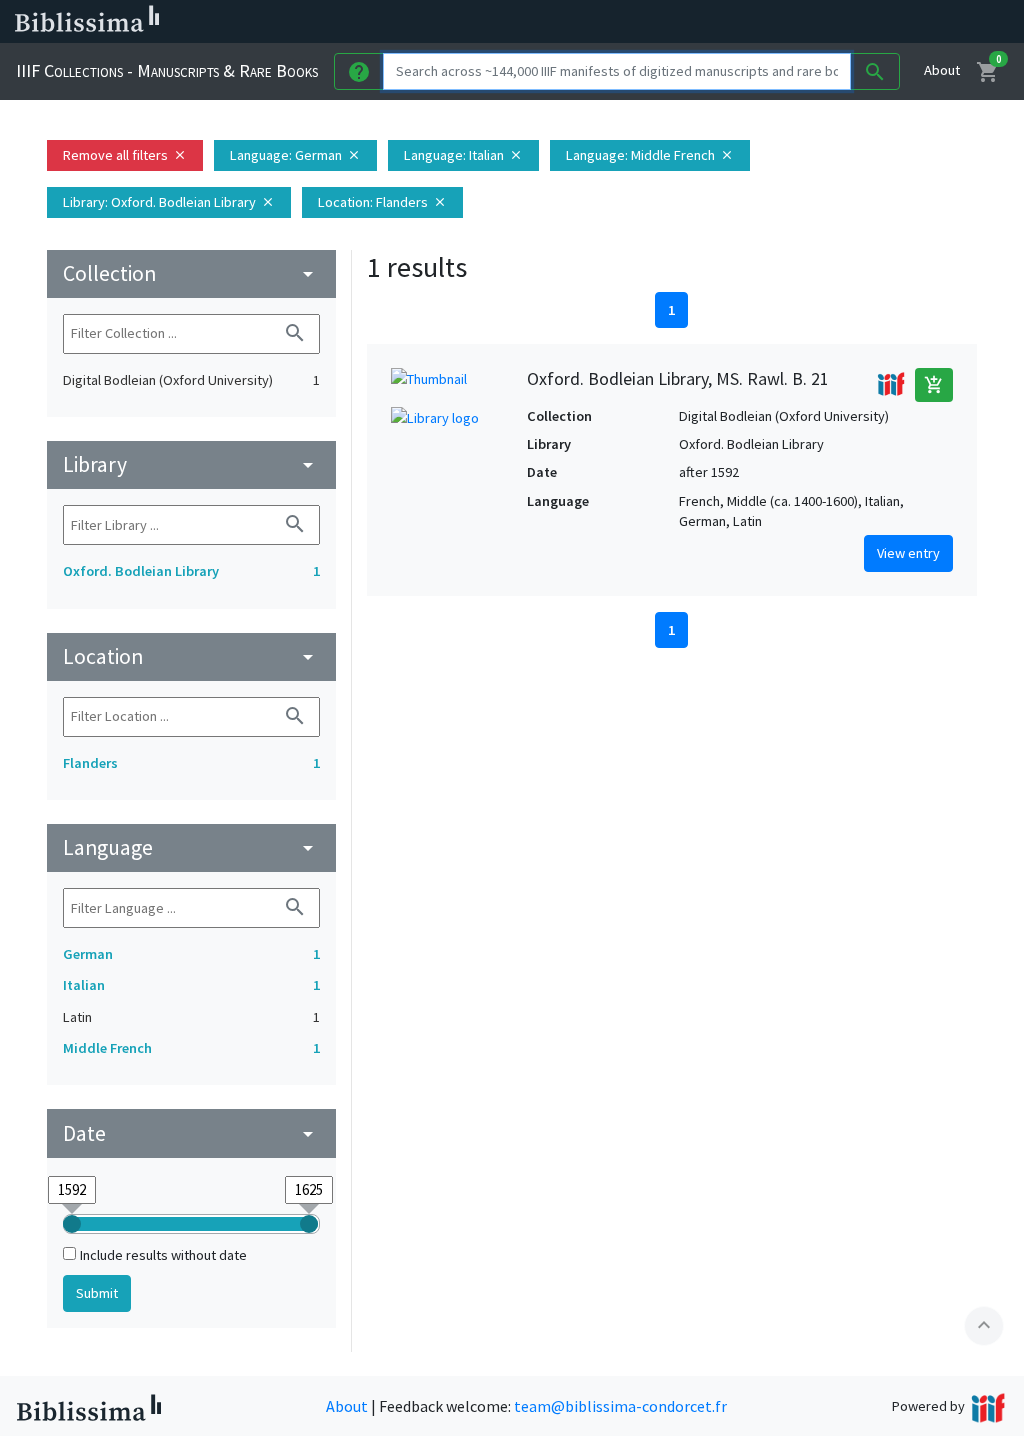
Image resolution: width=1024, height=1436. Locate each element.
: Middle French (650, 155)
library (191, 464)
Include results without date (163, 1255)
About (942, 70)
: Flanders (382, 202)
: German (295, 155)
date (191, 1133)
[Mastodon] (844, 22)
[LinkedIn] (780, 22)
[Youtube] (876, 22)
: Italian (463, 155)
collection (191, 273)
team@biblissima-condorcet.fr (620, 1406)
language (191, 847)
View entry (908, 553)
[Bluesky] (812, 22)
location (191, 656)
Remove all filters (125, 155)
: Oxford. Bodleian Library (169, 202)
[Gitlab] (940, 22)
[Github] (908, 22)
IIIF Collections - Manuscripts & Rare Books (167, 70)
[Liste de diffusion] (748, 22)
